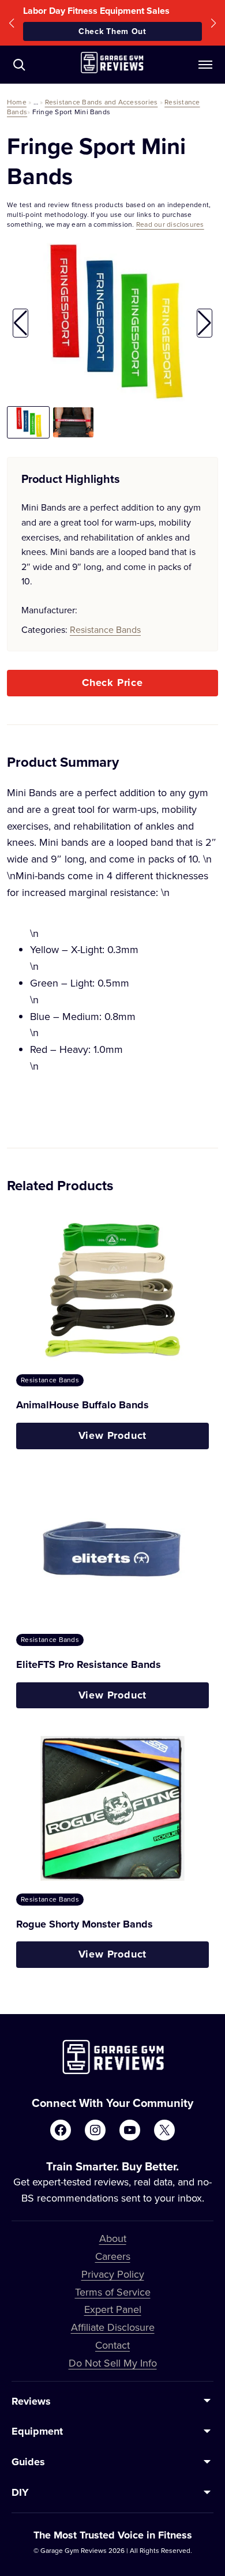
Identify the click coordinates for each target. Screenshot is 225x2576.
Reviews (31, 2401)
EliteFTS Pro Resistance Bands (89, 1664)
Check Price (112, 683)
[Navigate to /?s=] (19, 65)
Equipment (37, 2431)
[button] (12, 23)
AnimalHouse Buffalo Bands (82, 1405)
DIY (20, 2492)
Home (17, 102)
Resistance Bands (105, 629)
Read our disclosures (170, 224)
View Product (113, 1435)
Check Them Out (112, 31)
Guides (28, 2462)
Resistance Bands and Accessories (102, 102)
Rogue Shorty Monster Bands (85, 1924)
